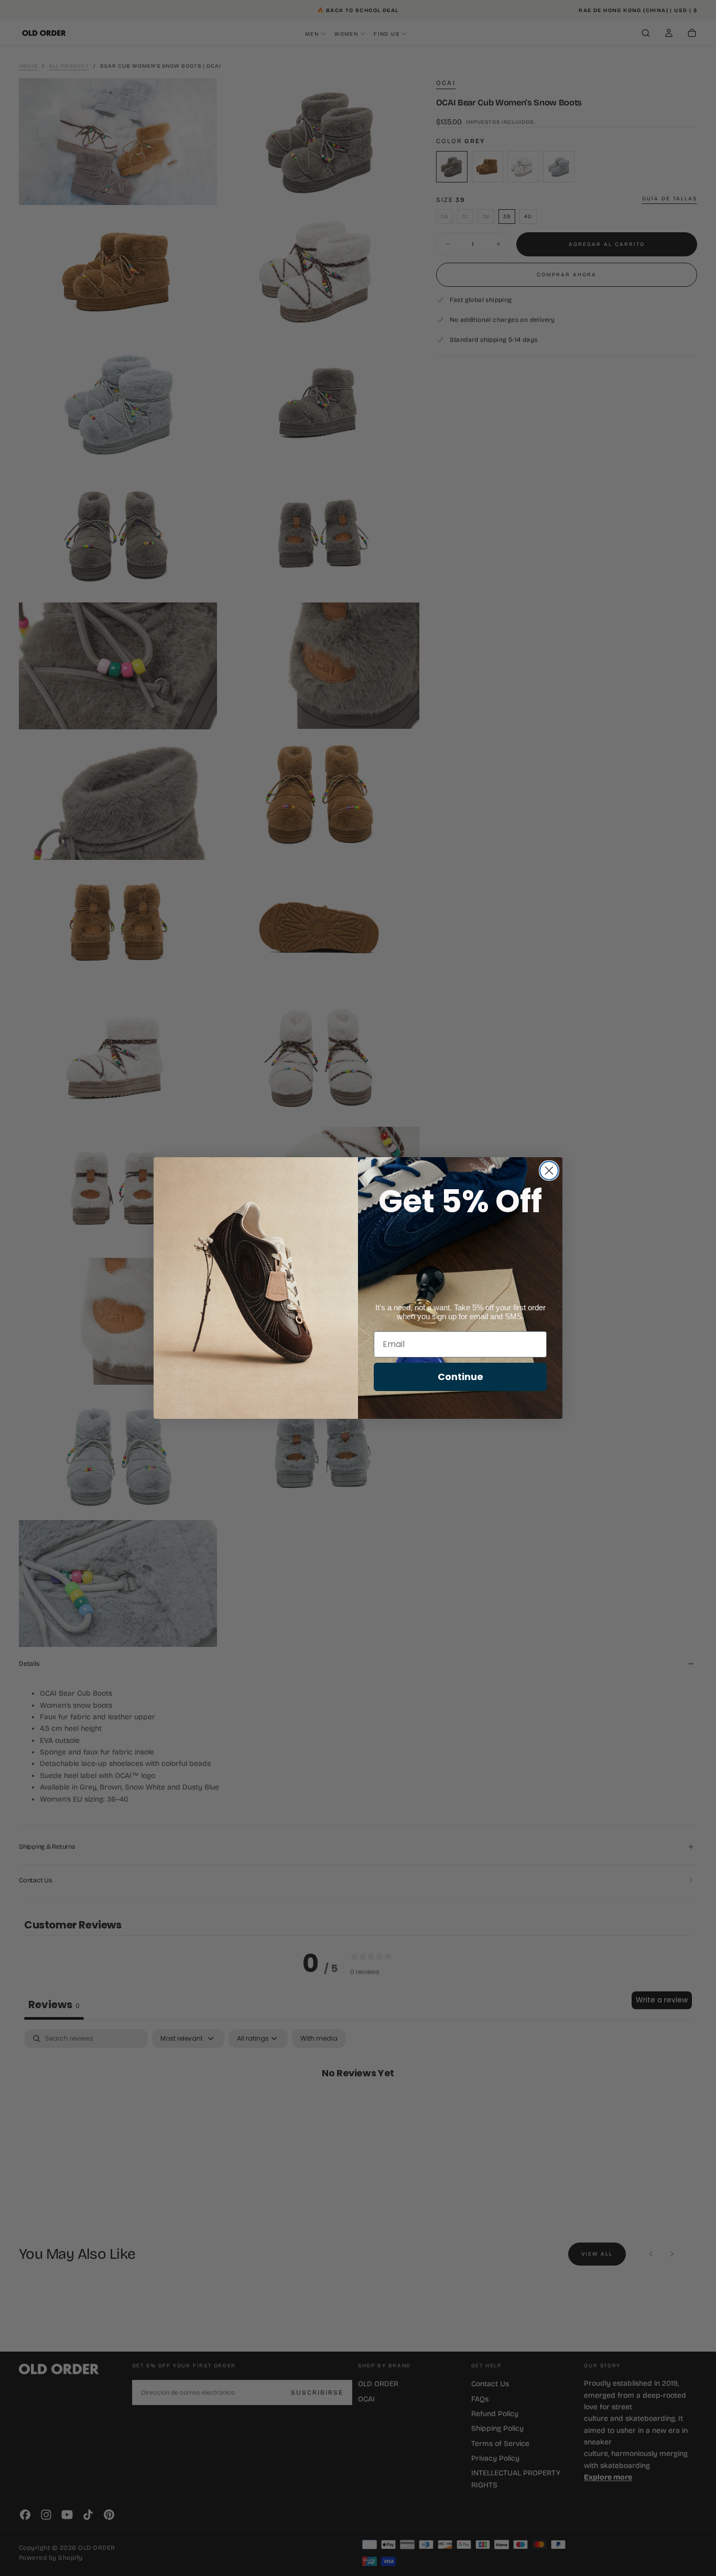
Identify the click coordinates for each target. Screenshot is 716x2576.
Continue (460, 1377)
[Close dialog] (549, 1171)
